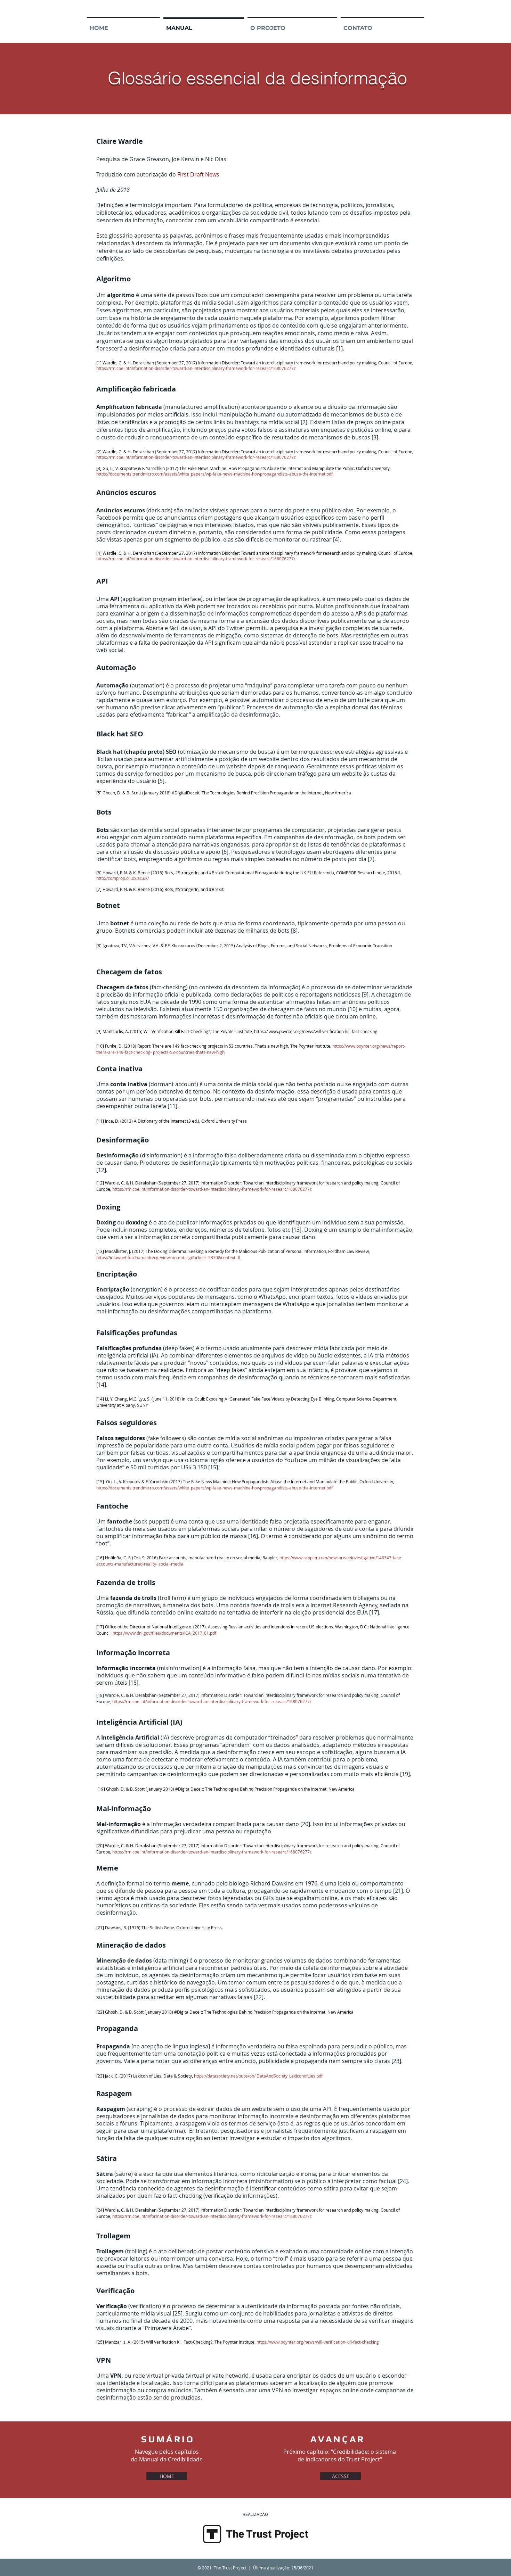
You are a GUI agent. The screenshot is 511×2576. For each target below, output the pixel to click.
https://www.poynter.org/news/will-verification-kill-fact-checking (318, 2342)
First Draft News (198, 174)
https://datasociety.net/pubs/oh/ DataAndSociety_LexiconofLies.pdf (258, 2076)
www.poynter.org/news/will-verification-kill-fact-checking (323, 1031)
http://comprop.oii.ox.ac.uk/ (123, 878)
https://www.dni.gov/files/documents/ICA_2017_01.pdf (164, 1633)
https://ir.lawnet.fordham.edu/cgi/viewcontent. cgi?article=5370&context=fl (168, 1257)
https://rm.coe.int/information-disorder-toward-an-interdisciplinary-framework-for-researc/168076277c (212, 1189)
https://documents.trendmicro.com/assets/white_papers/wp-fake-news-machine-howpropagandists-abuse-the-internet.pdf (214, 1488)
